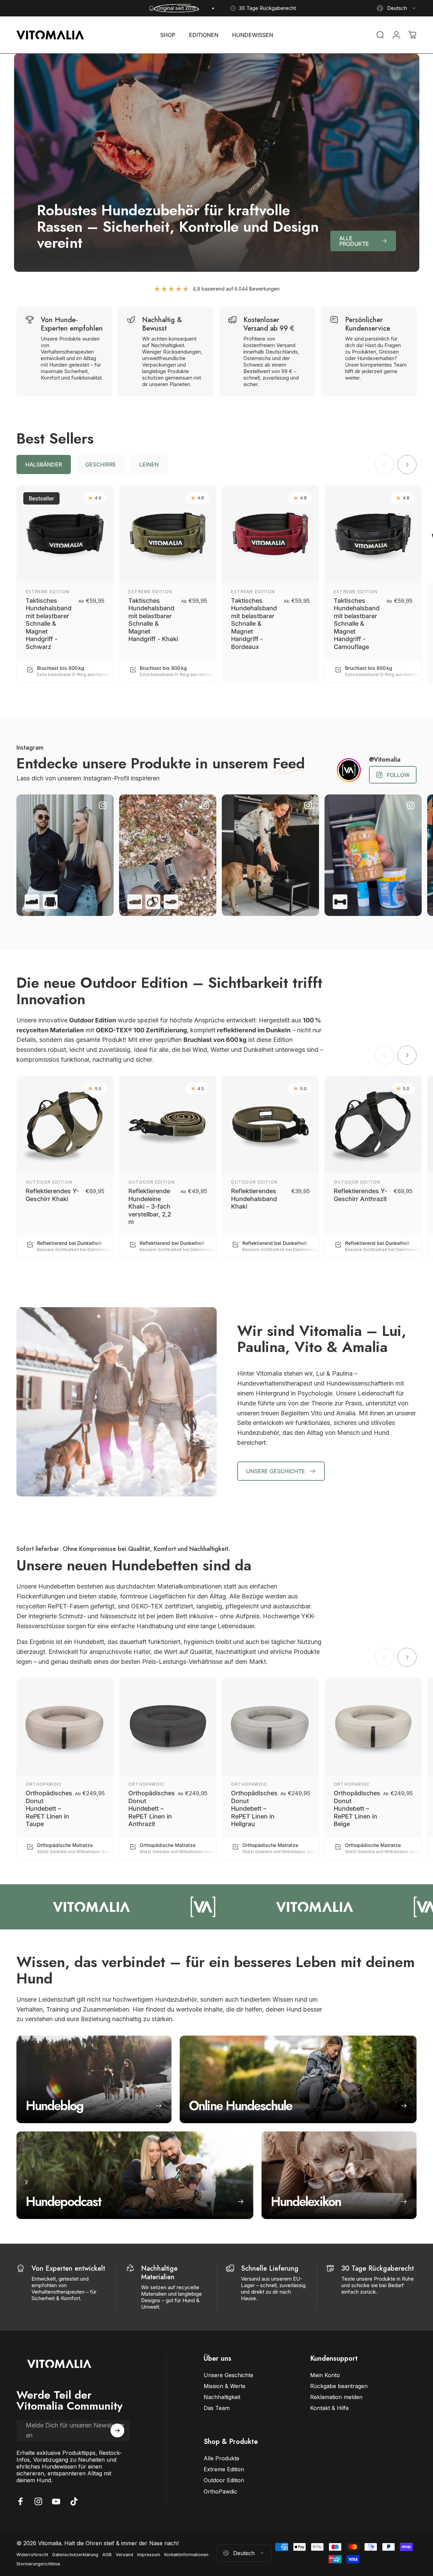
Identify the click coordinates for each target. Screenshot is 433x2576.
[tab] (44, 465)
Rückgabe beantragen (339, 2386)
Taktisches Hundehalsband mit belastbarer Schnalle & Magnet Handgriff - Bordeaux (254, 624)
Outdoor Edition (49, 1182)
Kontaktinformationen (186, 2555)
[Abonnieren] (117, 2431)
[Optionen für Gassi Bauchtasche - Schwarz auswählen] (32, 902)
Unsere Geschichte (228, 2375)
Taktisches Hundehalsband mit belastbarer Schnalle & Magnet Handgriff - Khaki (153, 620)
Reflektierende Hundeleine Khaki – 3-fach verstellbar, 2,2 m (150, 1206)
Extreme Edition (48, 592)
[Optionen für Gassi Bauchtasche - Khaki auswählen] (135, 902)
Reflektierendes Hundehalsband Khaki (254, 1199)
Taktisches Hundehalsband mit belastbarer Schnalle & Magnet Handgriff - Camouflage (357, 624)
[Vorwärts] (407, 465)
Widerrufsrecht (32, 2555)
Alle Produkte (221, 2458)
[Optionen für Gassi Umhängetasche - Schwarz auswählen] (50, 902)
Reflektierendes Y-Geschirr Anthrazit (360, 1195)
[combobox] (397, 8)
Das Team (217, 2408)
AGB (107, 2555)
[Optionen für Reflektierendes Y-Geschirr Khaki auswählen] (153, 902)
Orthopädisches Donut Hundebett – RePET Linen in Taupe (49, 1808)
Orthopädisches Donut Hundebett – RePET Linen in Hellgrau (254, 1808)
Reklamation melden (336, 2397)
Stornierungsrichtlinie (38, 2564)
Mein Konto (325, 2375)
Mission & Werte (225, 2386)
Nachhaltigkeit (222, 2397)
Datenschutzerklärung (75, 2555)
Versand (124, 2555)
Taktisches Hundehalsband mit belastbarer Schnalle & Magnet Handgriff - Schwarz (49, 624)
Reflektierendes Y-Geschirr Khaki (52, 1195)
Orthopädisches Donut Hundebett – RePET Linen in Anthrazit (152, 1808)
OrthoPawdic (44, 1784)
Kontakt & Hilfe (329, 2408)
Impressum (149, 2555)
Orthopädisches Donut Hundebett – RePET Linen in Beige (357, 1808)
